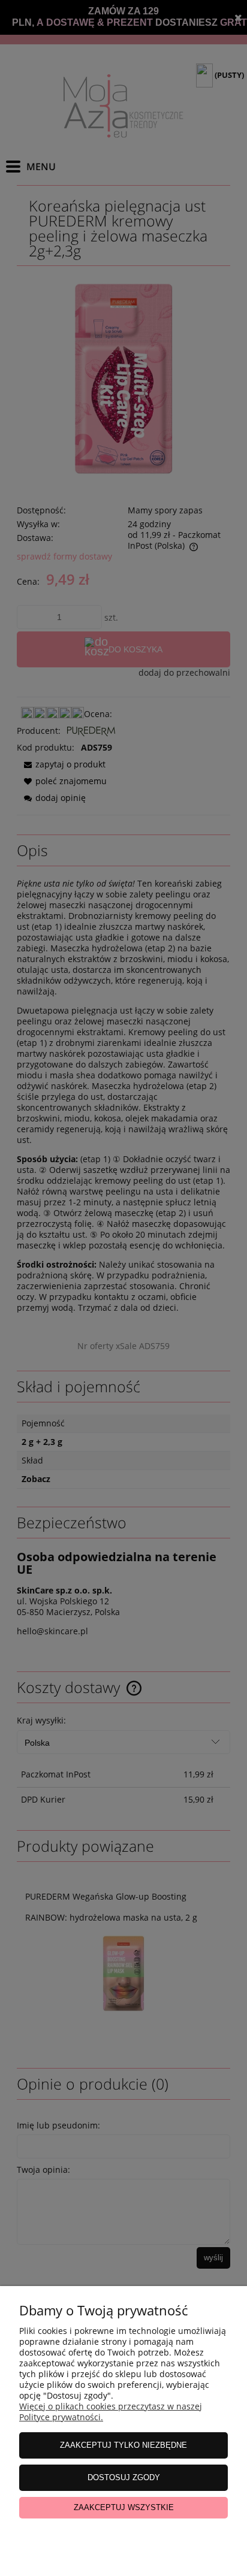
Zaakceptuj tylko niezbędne (123, 2445)
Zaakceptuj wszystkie (124, 2507)
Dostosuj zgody (124, 2477)
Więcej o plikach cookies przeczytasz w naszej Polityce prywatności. (111, 2412)
